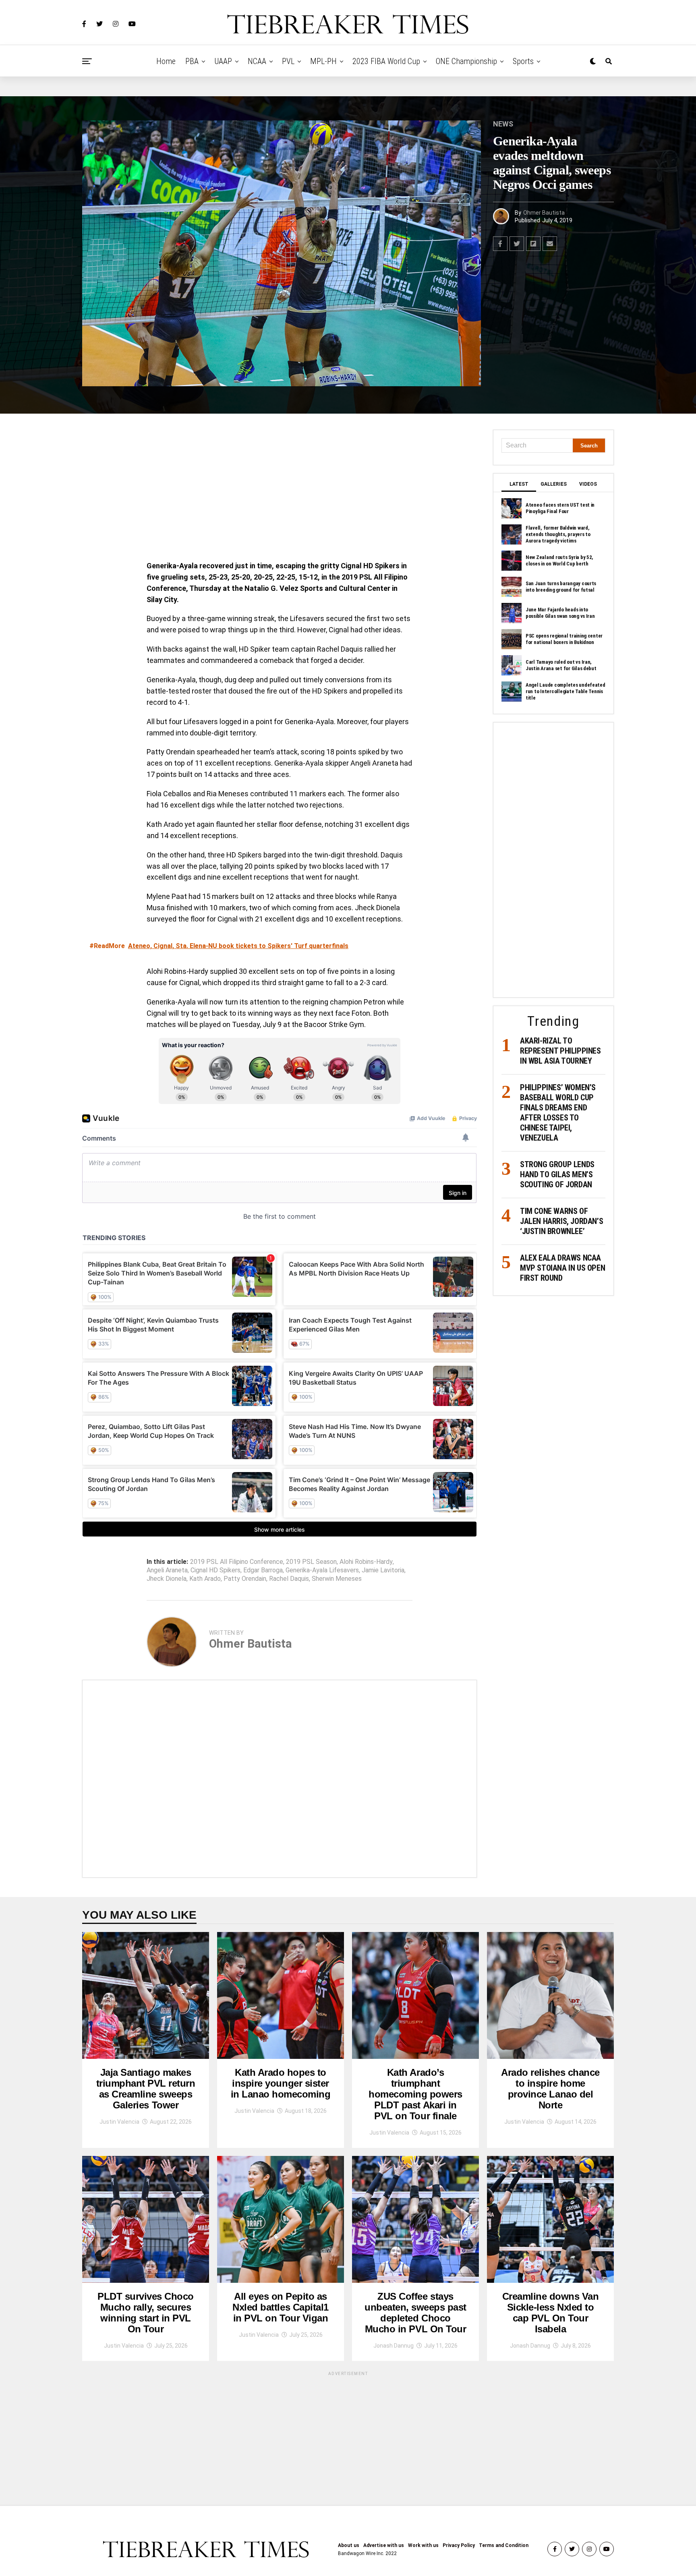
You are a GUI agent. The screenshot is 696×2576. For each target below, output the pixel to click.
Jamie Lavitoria (383, 1570)
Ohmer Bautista (544, 213)
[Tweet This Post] (517, 244)
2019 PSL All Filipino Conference (237, 1562)
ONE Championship (466, 61)
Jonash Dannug (394, 2346)
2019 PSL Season (311, 1562)
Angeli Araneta (167, 1570)
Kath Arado (205, 1579)
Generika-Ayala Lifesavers (322, 1570)
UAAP (223, 61)
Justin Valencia (119, 2122)
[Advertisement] (280, 489)
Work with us (423, 2545)
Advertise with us (384, 2545)
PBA (192, 61)
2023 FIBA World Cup (386, 61)
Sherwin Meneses (337, 1579)
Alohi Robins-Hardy (366, 1562)
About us (349, 2545)
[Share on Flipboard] (533, 244)
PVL (288, 61)
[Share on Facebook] (500, 244)
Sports (523, 61)
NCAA (257, 61)
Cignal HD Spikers (215, 1570)
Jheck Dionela (167, 1579)
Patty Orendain (245, 1579)
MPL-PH (323, 61)
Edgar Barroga (263, 1570)
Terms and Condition (504, 2545)
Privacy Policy (459, 2545)
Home (166, 61)
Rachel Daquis (289, 1579)
